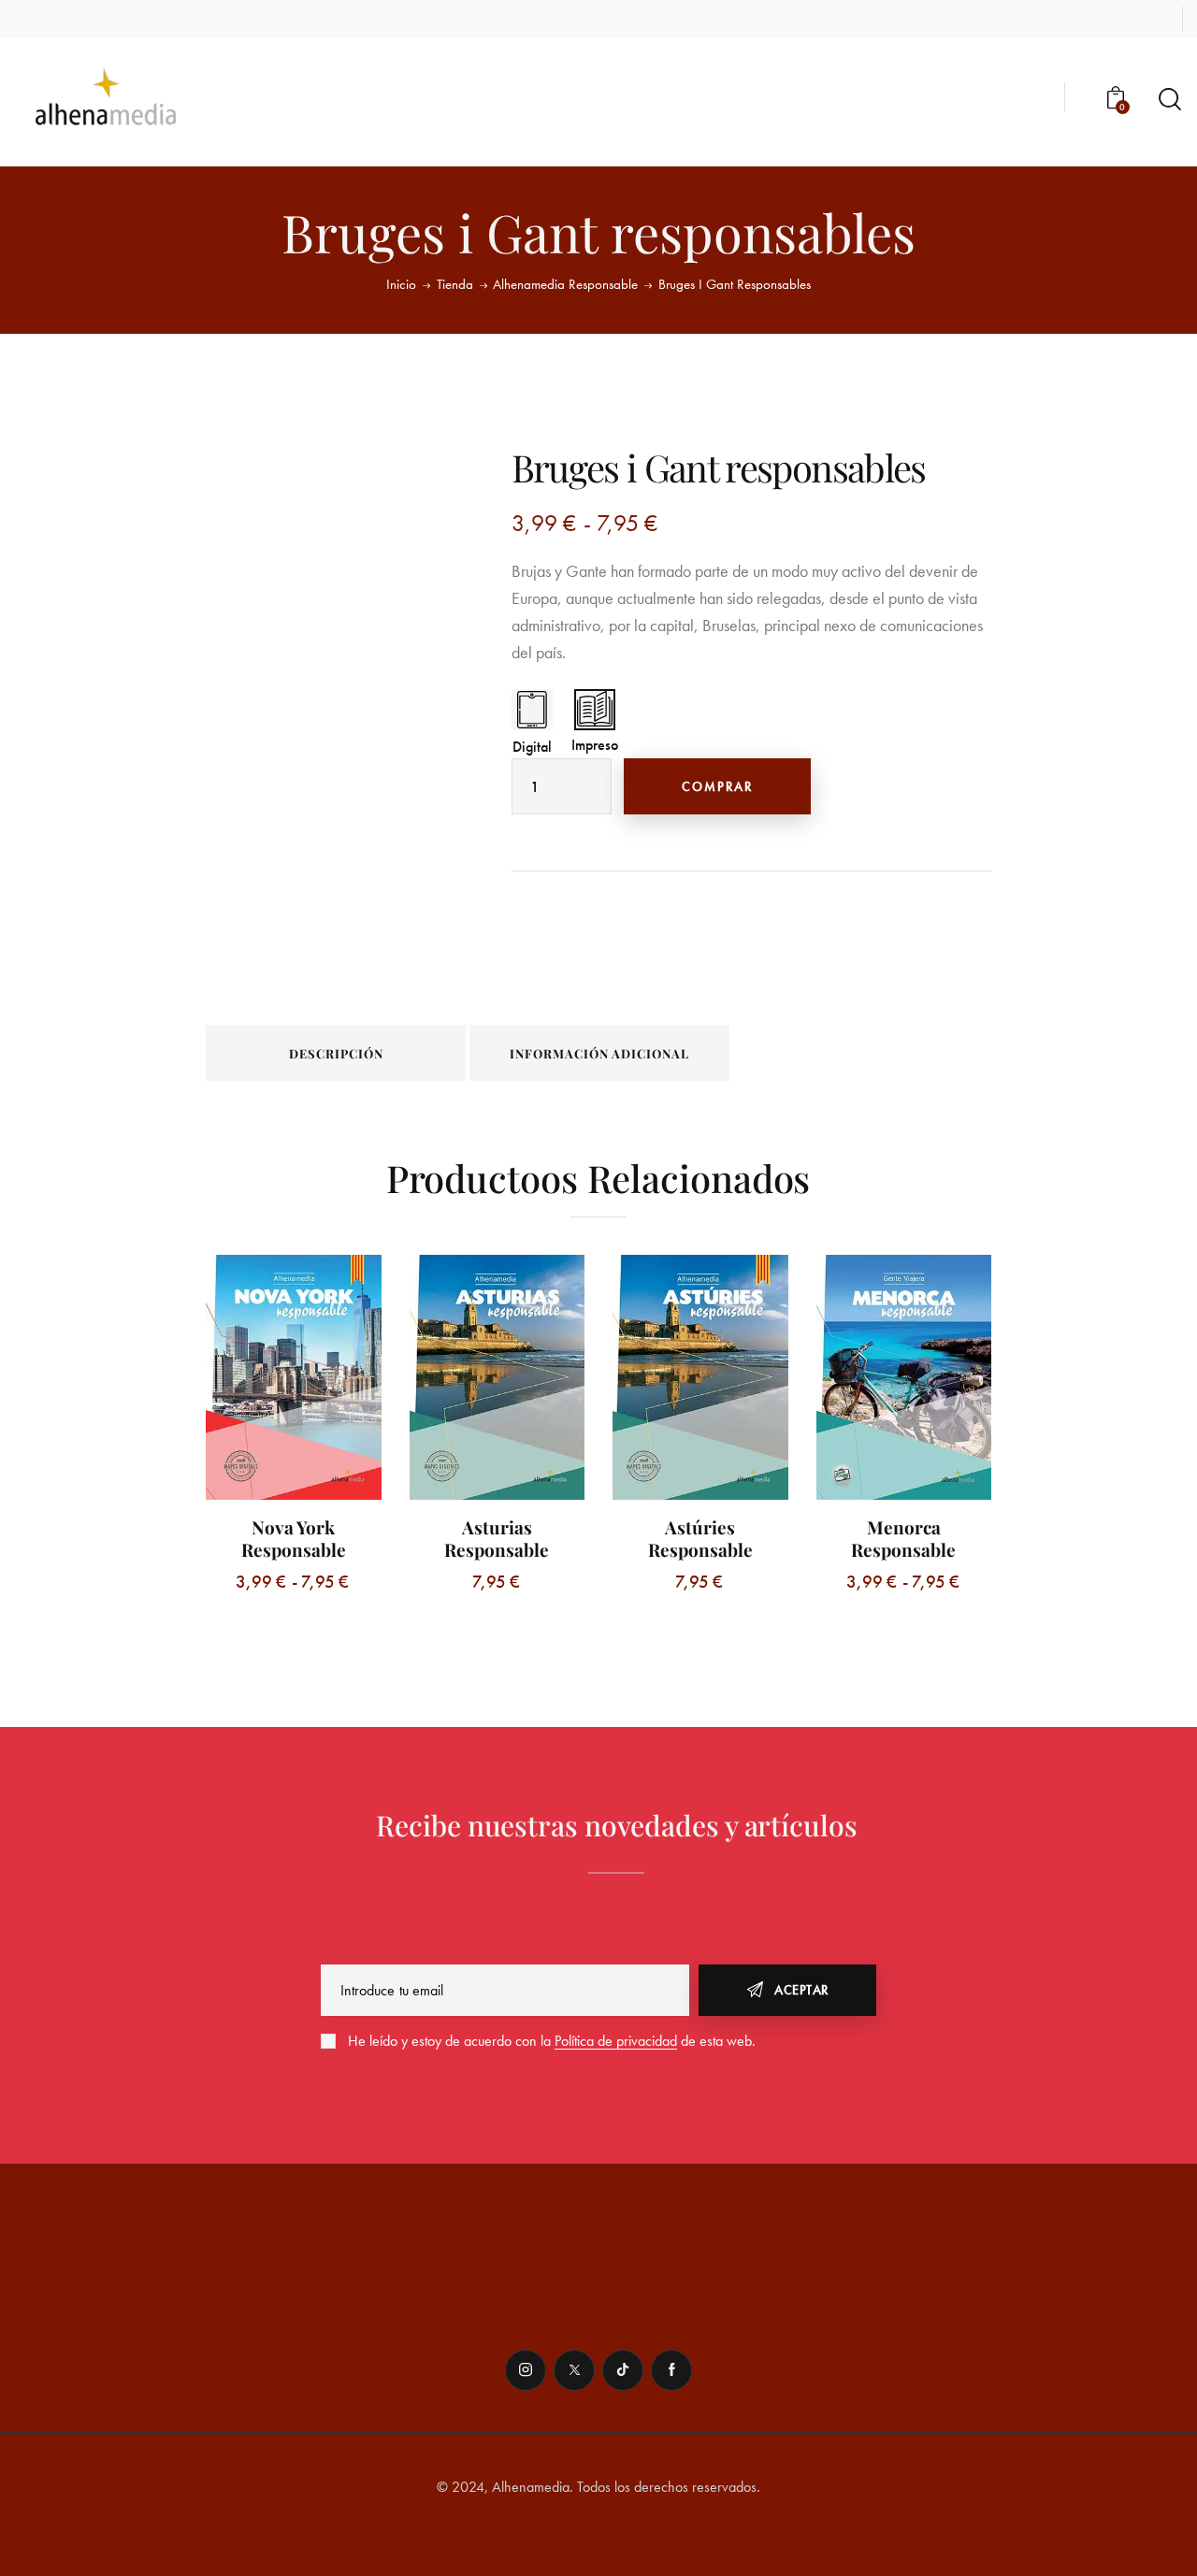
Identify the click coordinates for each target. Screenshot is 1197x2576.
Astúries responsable (700, 1539)
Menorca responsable (903, 1539)
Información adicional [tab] (599, 1053)
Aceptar (801, 1990)
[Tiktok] (623, 2370)
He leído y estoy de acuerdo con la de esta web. (552, 2041)
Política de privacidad (616, 2042)
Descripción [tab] (336, 1053)
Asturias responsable (497, 1539)
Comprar (717, 786)
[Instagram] (526, 2370)
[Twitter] (574, 2370)
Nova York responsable (294, 1539)
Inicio (401, 284)
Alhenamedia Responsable (565, 284)
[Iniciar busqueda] (1170, 100)
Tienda (455, 284)
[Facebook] (671, 2370)
